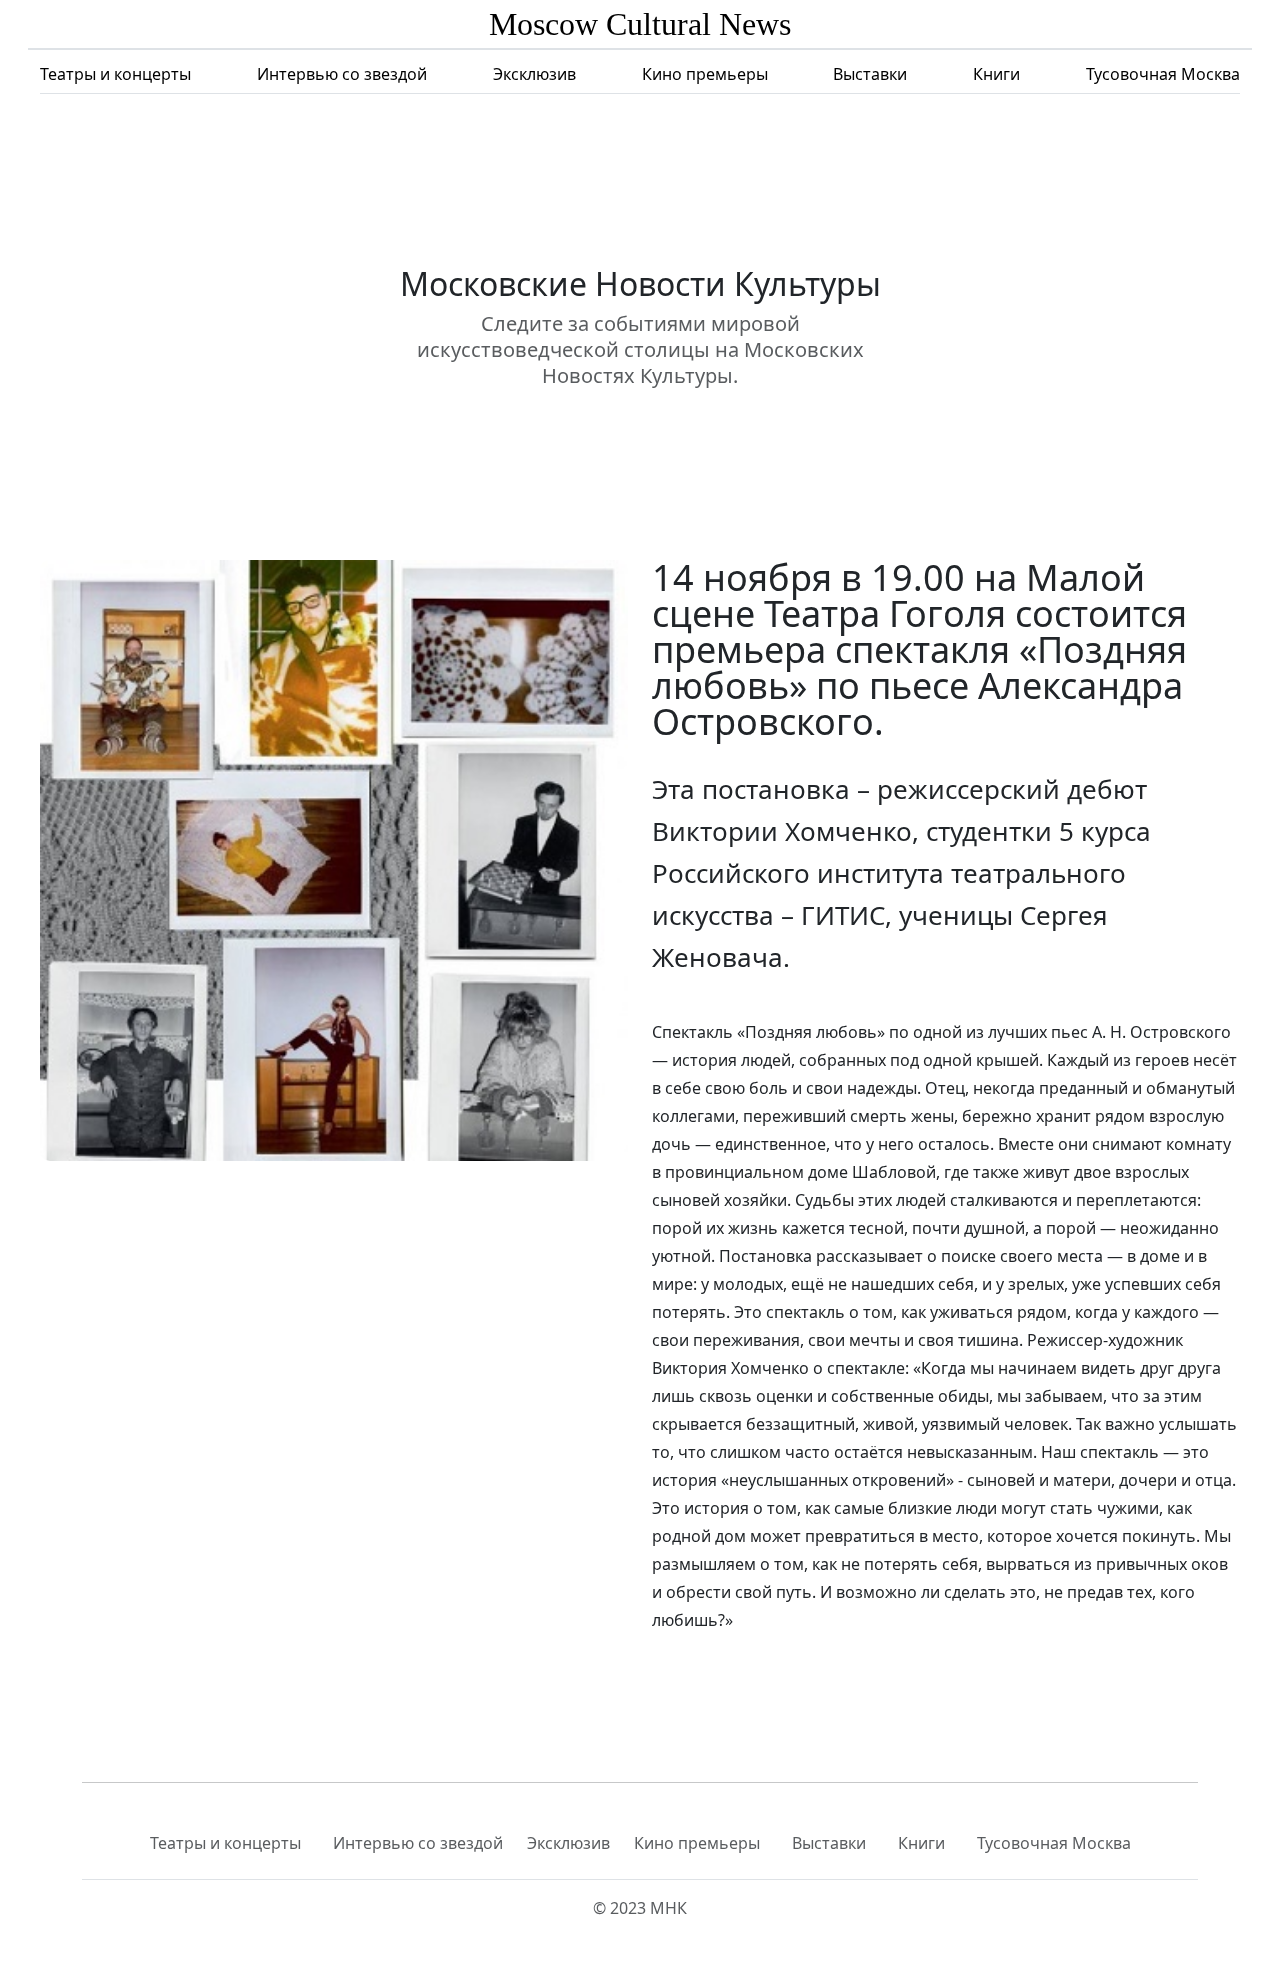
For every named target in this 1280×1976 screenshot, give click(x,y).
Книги (996, 74)
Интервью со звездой (342, 74)
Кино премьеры (705, 74)
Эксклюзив (534, 74)
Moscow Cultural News (640, 24)
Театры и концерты (115, 74)
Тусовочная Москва (1163, 74)
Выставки (870, 74)
